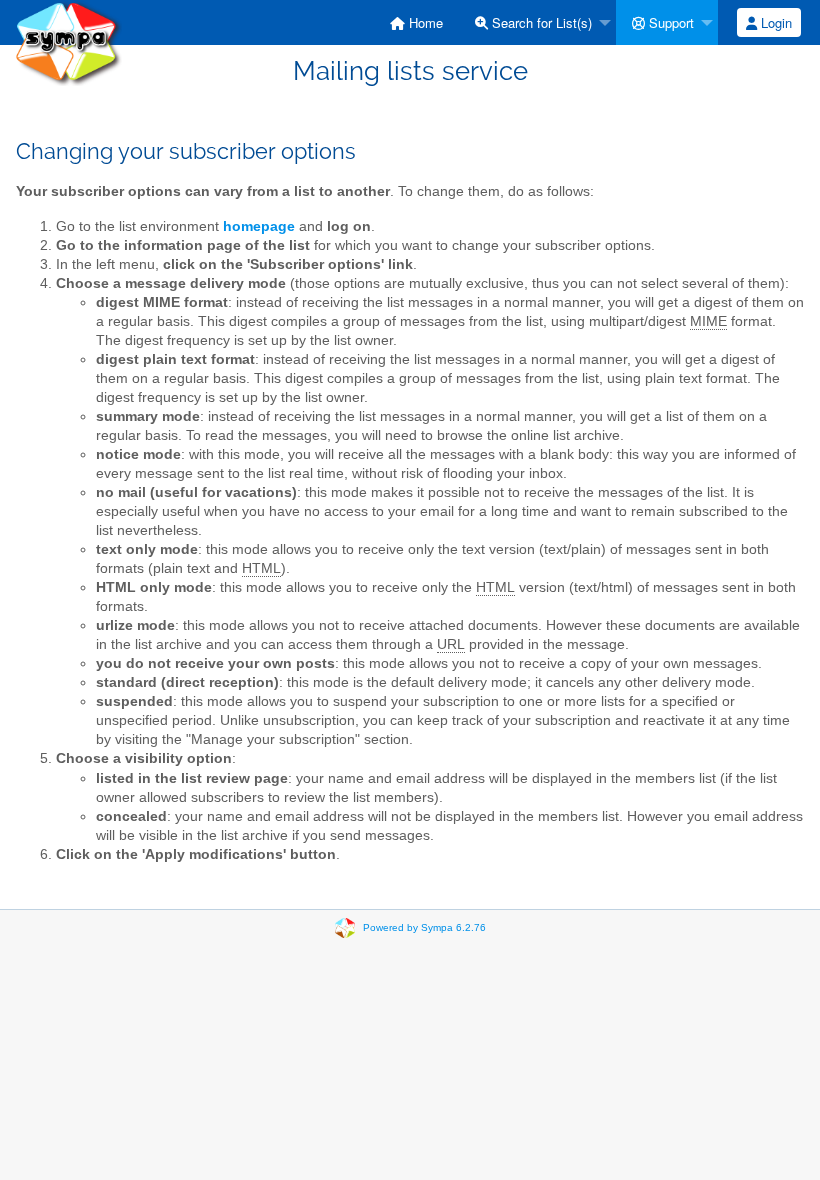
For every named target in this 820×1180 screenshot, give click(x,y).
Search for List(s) (540, 22)
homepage (259, 226)
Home (424, 22)
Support (669, 22)
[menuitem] (416, 22)
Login (774, 22)
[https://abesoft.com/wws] (68, 41)
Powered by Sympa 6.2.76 (424, 927)
